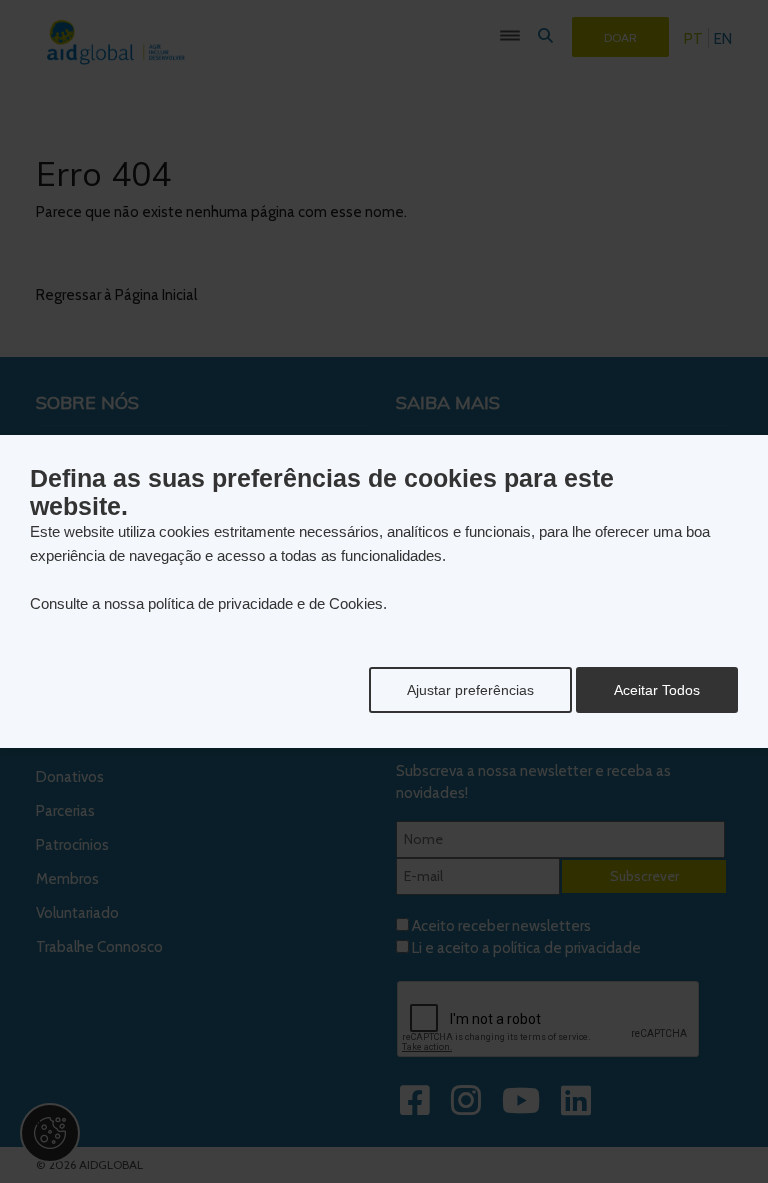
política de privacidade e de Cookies (265, 603)
